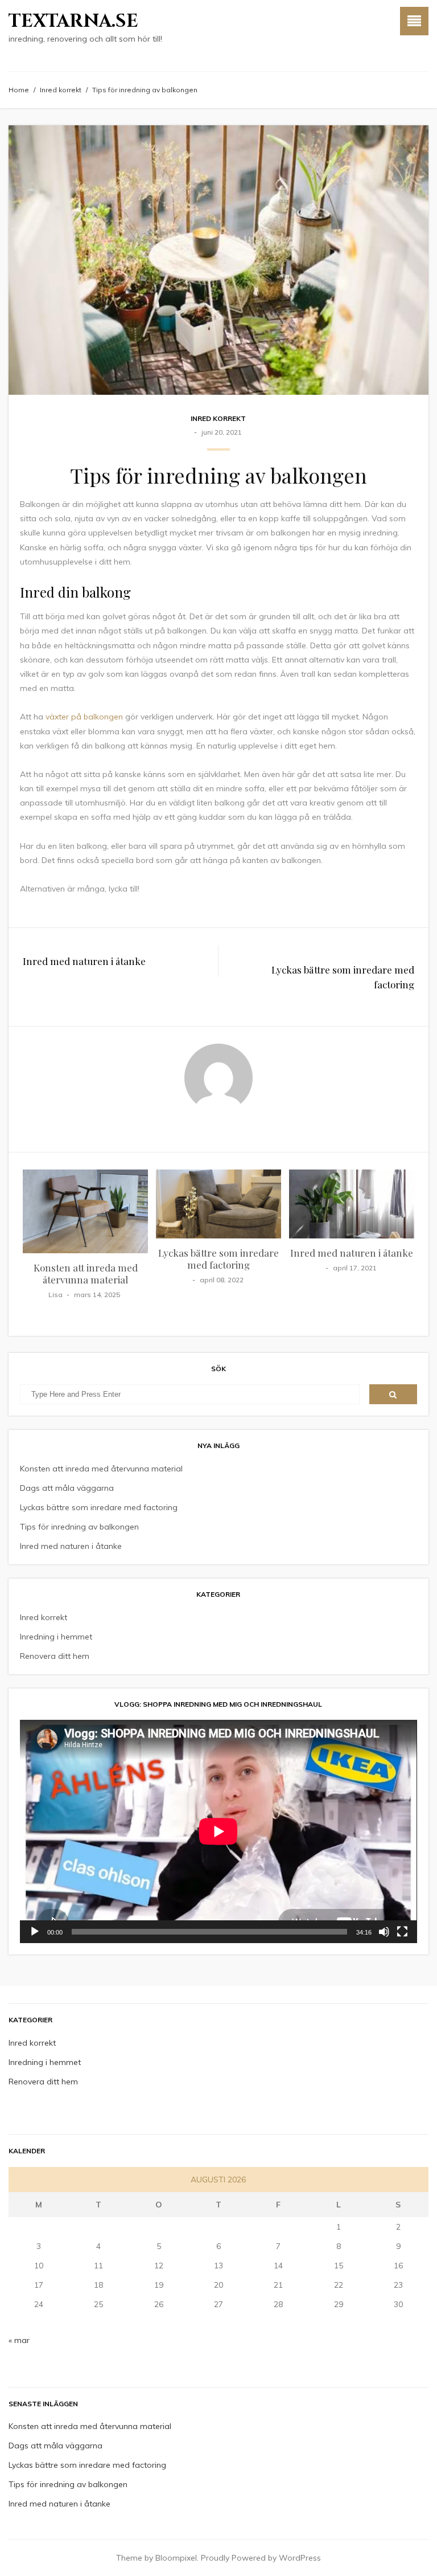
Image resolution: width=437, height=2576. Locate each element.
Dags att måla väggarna (67, 1488)
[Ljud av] (384, 1932)
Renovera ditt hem (55, 1656)
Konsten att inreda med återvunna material (86, 1273)
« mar (19, 2340)
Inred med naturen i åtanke (84, 961)
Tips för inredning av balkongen (79, 1527)
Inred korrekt (61, 90)
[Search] (393, 1394)
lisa (55, 1295)
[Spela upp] (35, 1932)
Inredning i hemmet (56, 1637)
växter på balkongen (84, 717)
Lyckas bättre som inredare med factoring (343, 977)
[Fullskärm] (402, 1932)
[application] (218, 1831)
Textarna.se (73, 21)
